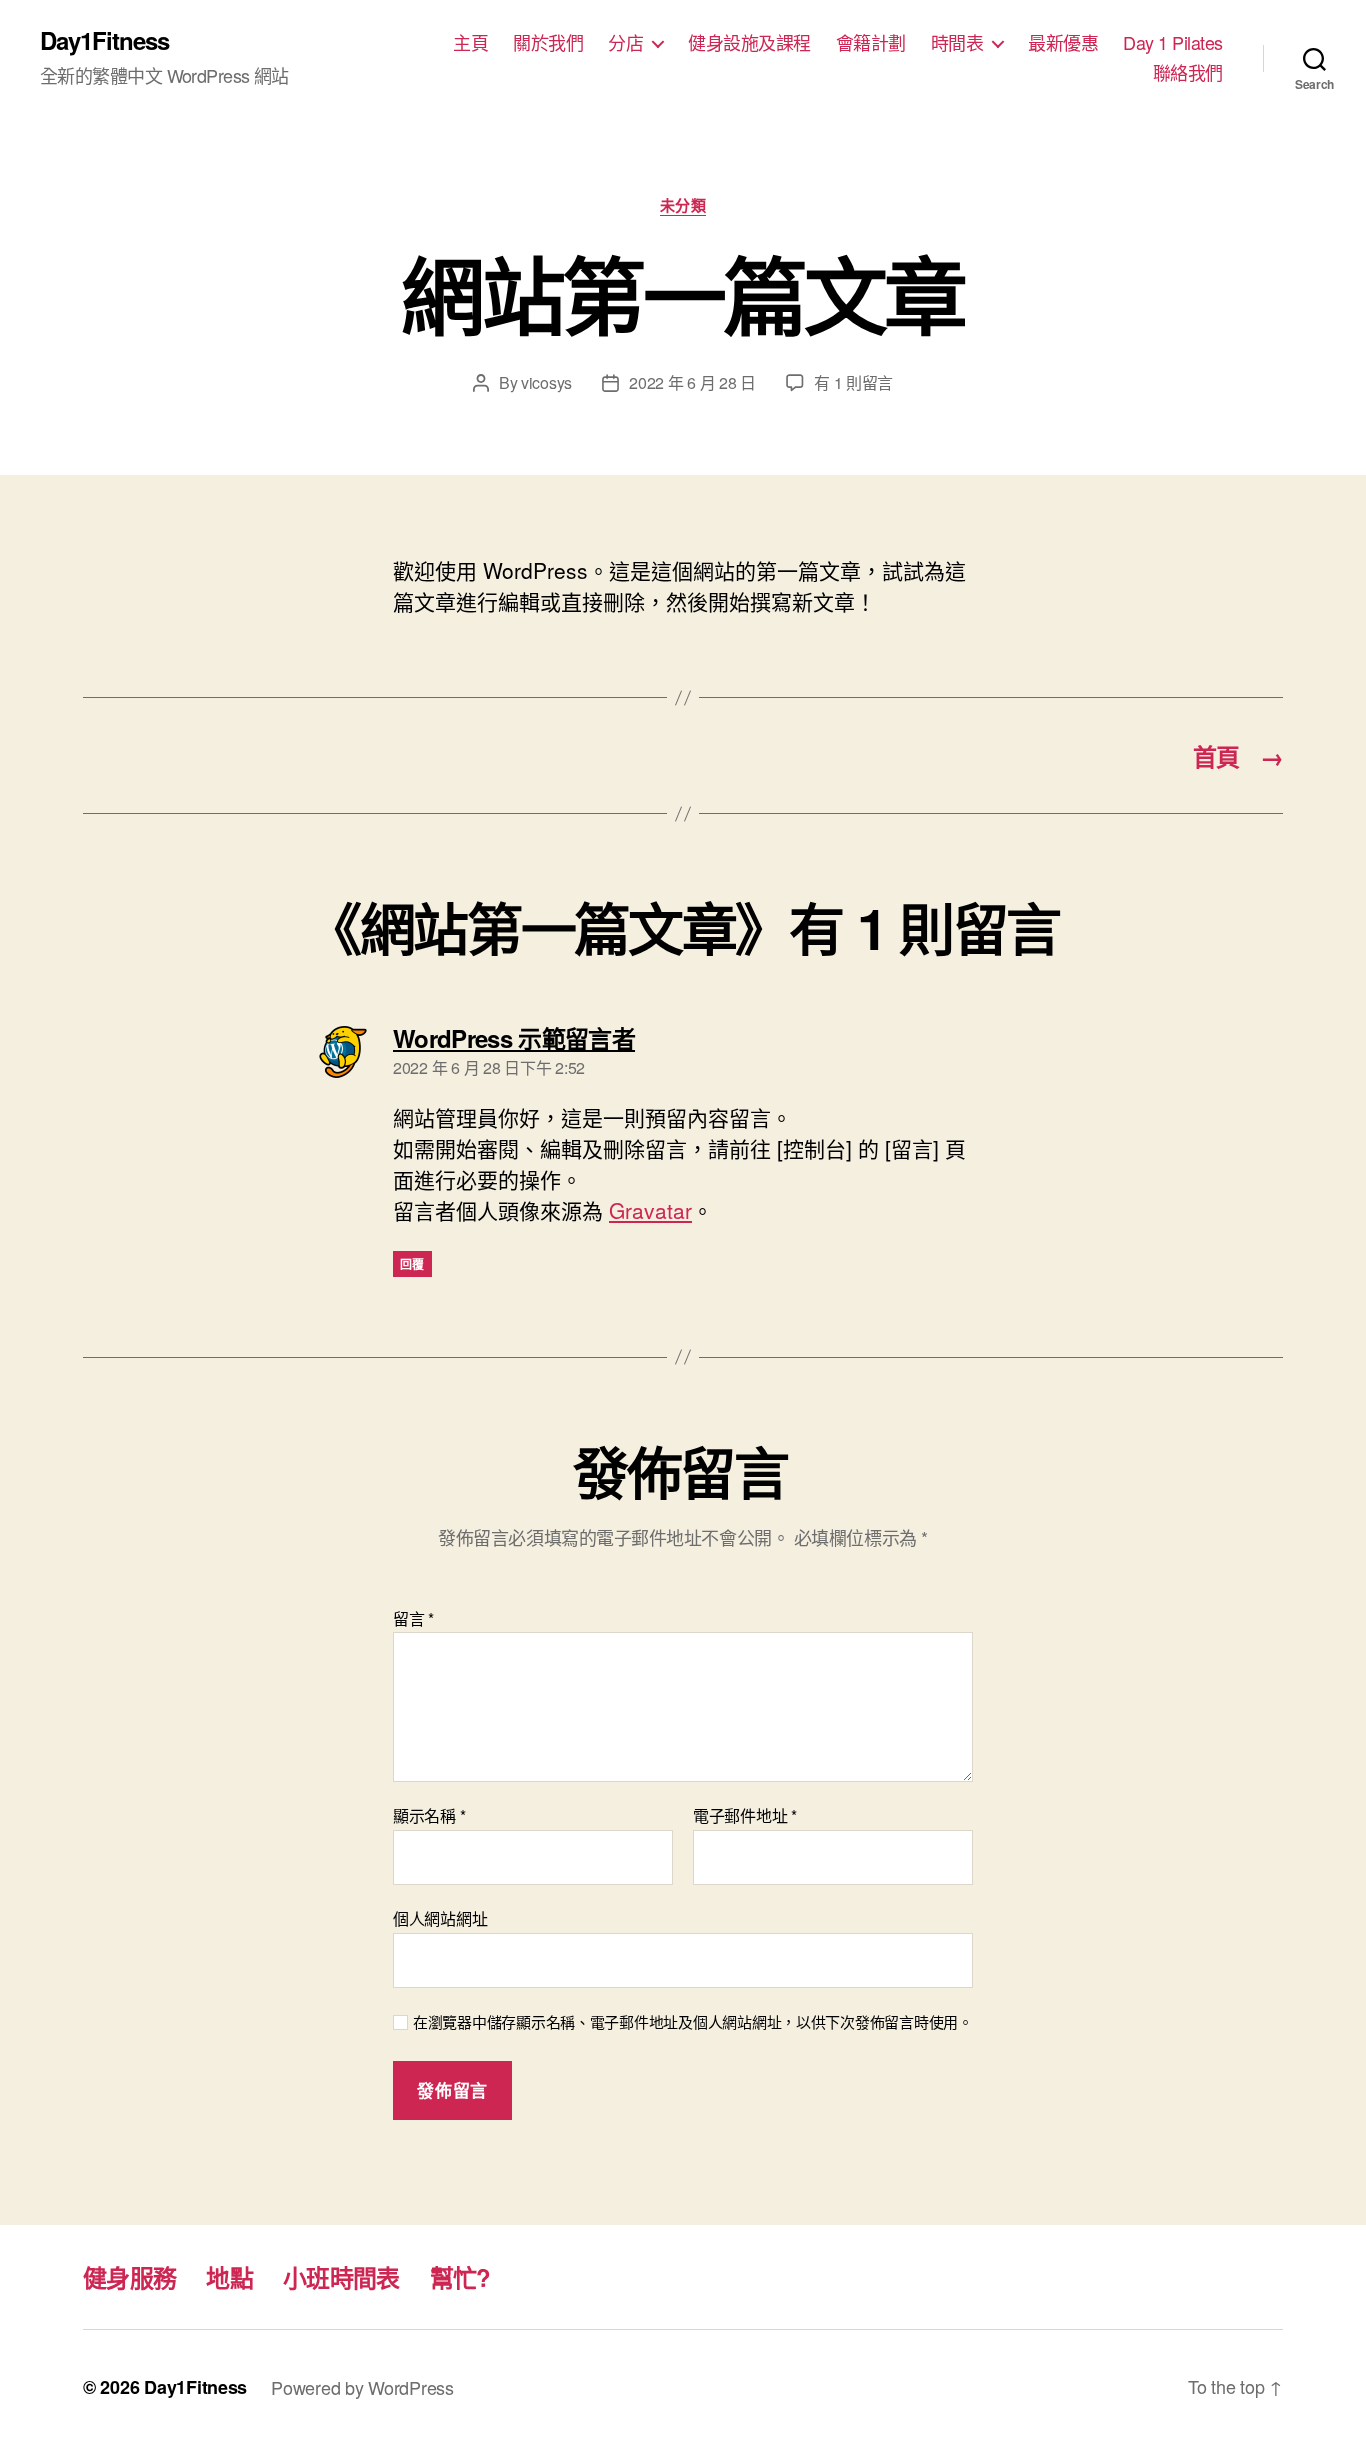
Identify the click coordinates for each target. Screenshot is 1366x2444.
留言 (413, 1619)
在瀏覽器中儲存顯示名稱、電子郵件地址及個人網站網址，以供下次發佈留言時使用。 (693, 2022)
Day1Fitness (104, 40)
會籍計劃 (871, 43)
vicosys (546, 382)
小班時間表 (341, 2277)
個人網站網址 (440, 1917)
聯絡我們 (1188, 73)
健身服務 (129, 2277)
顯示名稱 (429, 1816)
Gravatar (650, 1210)
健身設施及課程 (749, 43)
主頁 (470, 43)
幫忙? (460, 2277)
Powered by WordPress (362, 2387)
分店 (625, 43)
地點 (229, 2277)
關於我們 (548, 43)
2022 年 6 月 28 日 (692, 382)
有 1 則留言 (853, 382)
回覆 (412, 1264)
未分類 (683, 206)
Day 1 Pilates (1173, 43)
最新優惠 (1063, 43)
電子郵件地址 (745, 1816)
